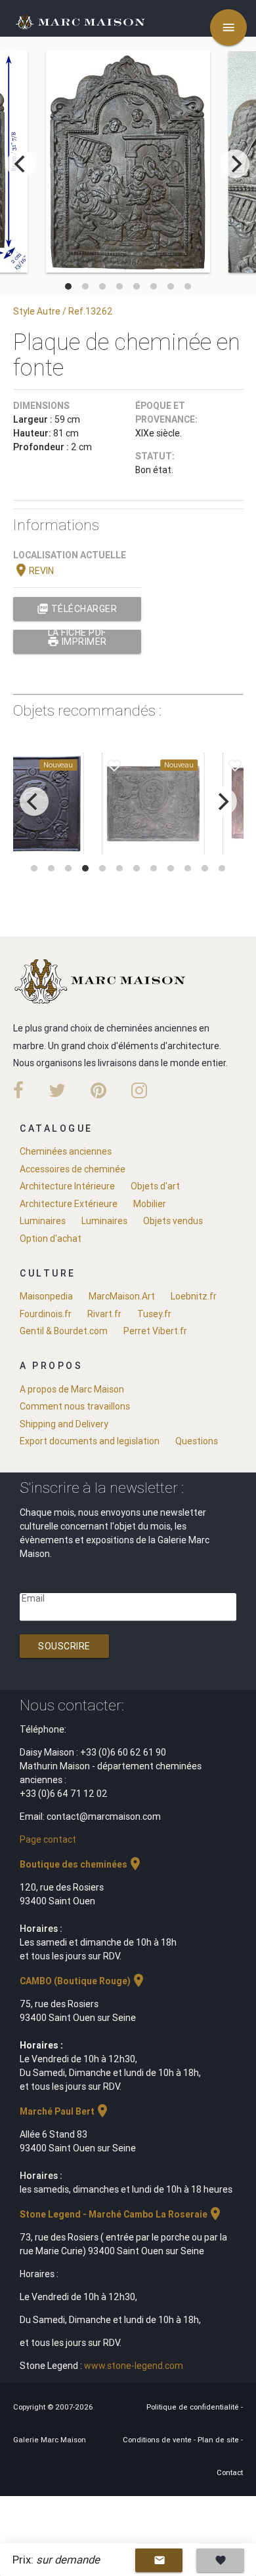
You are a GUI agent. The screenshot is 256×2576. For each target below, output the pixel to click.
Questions (197, 1441)
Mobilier (150, 1204)
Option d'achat (51, 1239)
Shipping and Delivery (64, 1424)
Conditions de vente (158, 2440)
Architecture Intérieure (67, 1186)
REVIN (33, 571)
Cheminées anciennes (66, 1151)
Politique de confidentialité (194, 2407)
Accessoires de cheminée (73, 1169)
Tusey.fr (154, 1314)
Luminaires (43, 1221)
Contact (230, 2472)
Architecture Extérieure (69, 1204)
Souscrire (64, 1646)
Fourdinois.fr (46, 1314)
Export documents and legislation (90, 1441)
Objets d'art (155, 1186)
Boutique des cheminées (81, 1864)
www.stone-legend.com (134, 2366)
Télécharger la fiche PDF (77, 612)
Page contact (48, 1839)
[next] (235, 164)
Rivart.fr (104, 1314)
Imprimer (77, 642)
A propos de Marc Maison (72, 1389)
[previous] (21, 164)
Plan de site (219, 2440)
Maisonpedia (46, 1296)
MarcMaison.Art (122, 1296)
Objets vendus (173, 1221)
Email (33, 1598)
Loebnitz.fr (194, 1296)
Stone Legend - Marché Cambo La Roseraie (121, 2214)
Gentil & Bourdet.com (64, 1331)
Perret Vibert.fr (155, 1331)
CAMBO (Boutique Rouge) (83, 1981)
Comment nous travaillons (75, 1406)
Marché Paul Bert (65, 2111)
